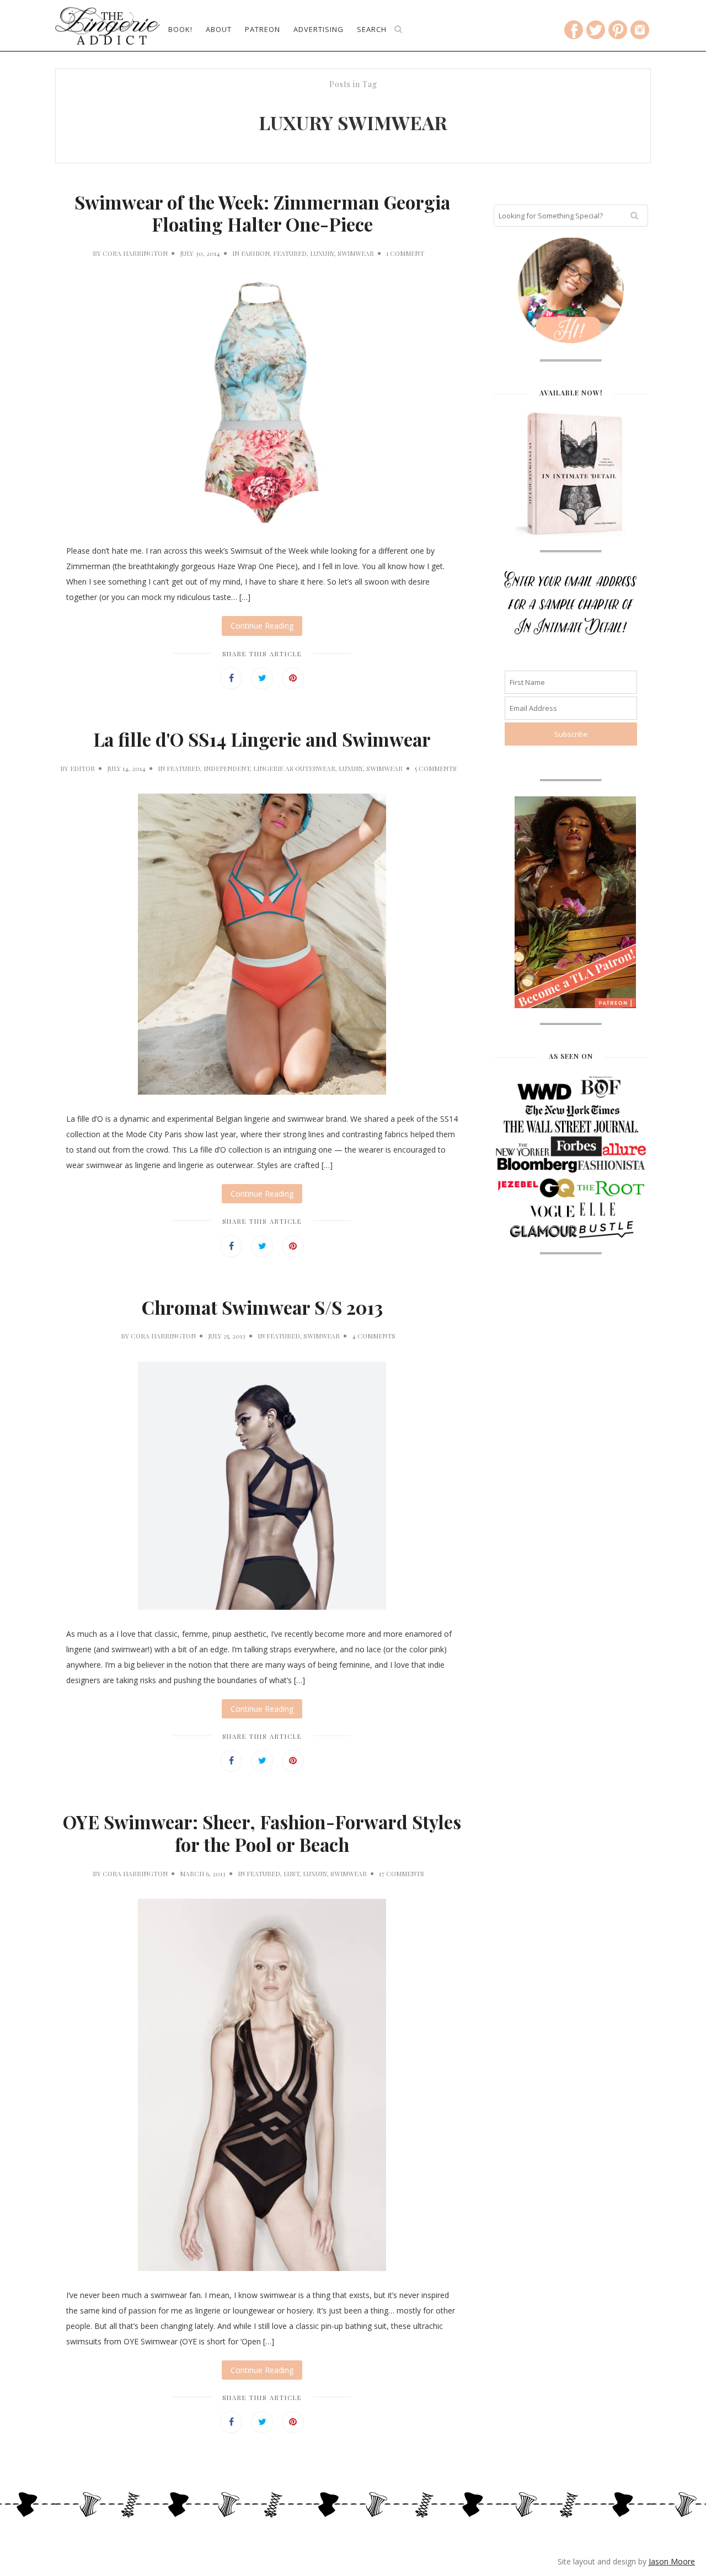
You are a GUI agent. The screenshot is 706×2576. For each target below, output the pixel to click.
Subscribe (353, 271)
